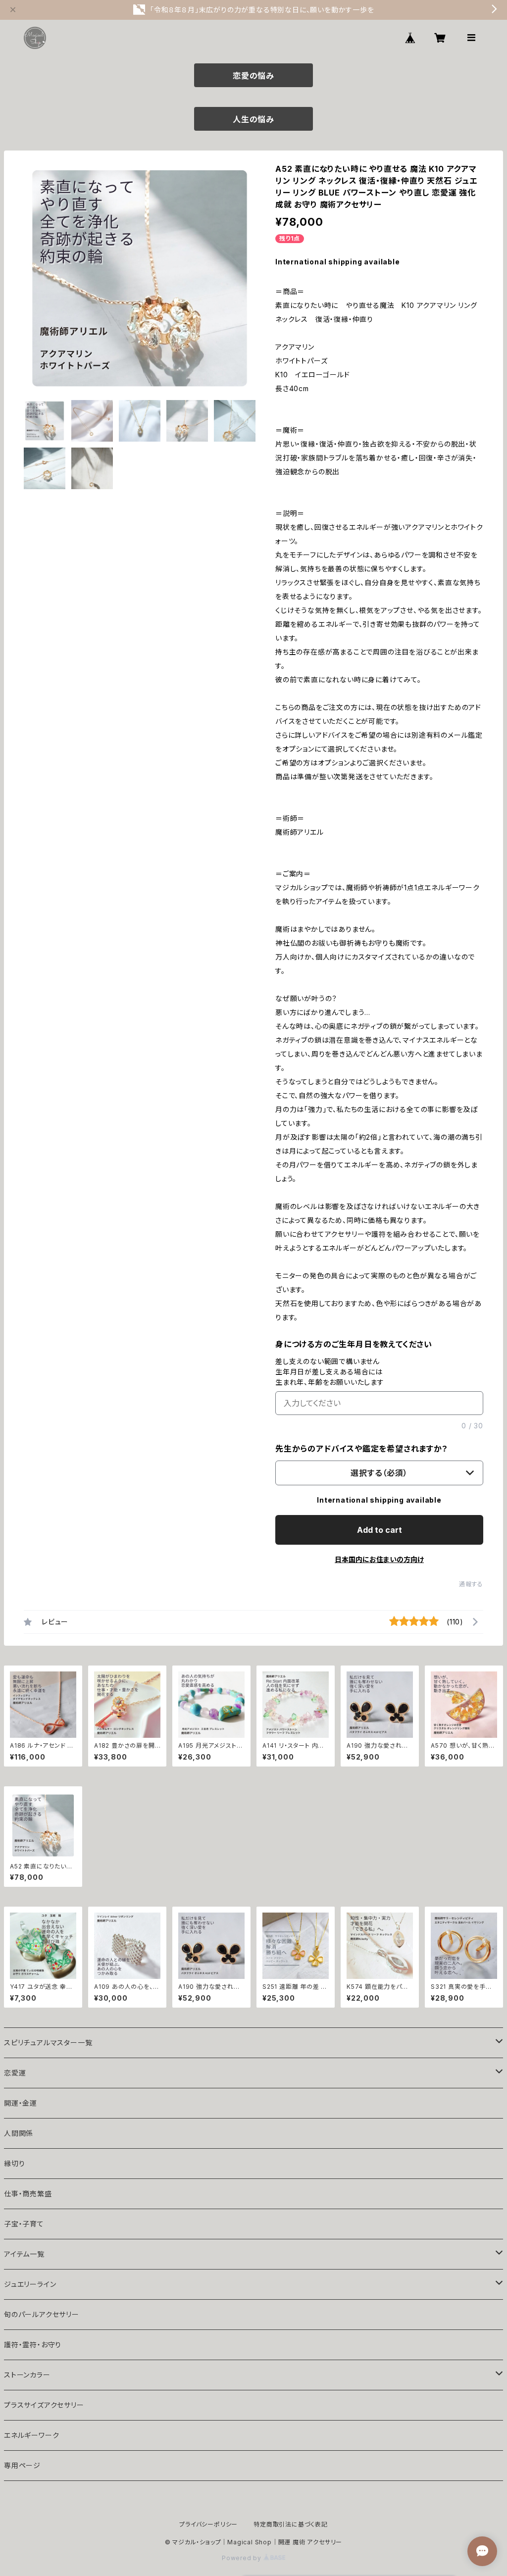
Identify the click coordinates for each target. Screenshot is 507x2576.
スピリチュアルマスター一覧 (48, 2043)
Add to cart (380, 1530)
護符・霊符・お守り (33, 2345)
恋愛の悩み (253, 76)
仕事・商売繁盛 (28, 2194)
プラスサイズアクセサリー (44, 2405)
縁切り (14, 2163)
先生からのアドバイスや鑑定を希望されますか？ (362, 1449)
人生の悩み (253, 119)
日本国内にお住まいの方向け (379, 1559)
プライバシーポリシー (208, 2524)
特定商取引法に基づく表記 (291, 2524)
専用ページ (22, 2465)
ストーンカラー (27, 2375)
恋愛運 (15, 2073)
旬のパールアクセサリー (42, 2314)
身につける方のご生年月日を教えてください (354, 1344)
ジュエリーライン (30, 2284)
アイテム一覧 (24, 2254)
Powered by (243, 2558)
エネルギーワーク (31, 2435)
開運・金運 (21, 2103)
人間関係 (19, 2133)
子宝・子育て (24, 2224)
